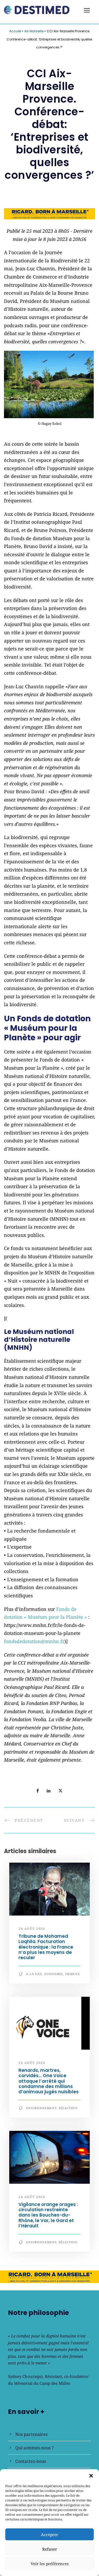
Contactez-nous (31, 2461)
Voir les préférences (50, 2564)
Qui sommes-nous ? (35, 2448)
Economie (54, 1974)
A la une (34, 1974)
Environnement (41, 2108)
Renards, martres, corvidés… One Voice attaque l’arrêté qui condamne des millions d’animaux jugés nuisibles (49, 2081)
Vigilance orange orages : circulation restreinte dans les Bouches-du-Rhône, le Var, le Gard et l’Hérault (48, 2215)
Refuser (50, 2549)
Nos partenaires (31, 2434)
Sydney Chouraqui (25, 2376)
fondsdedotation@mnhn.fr (34, 1641)
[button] (91, 2476)
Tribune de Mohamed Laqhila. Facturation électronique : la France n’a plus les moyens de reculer (46, 1947)
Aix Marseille (34, 31)
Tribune (72, 1974)
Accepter (49, 2534)
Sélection (68, 2108)
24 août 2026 (32, 1929)
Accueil (15, 31)
